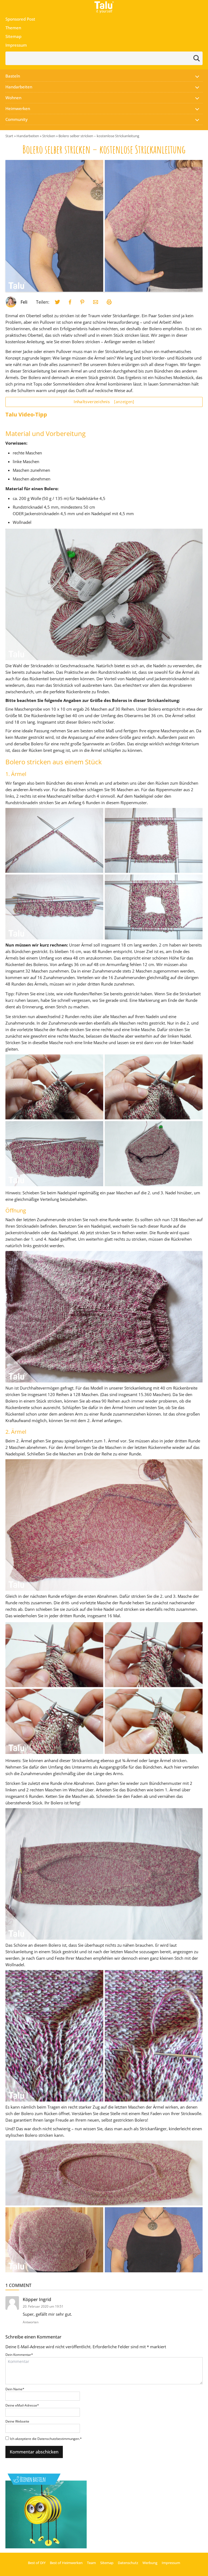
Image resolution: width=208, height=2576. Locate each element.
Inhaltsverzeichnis (104, 402)
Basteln (13, 76)
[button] (197, 76)
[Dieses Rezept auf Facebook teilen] (70, 302)
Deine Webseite (17, 2421)
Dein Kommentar (19, 2355)
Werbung (150, 2563)
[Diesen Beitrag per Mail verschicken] (96, 302)
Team (91, 2563)
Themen (13, 28)
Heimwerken (18, 108)
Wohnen (13, 98)
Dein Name (15, 2389)
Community (17, 119)
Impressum (16, 45)
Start (9, 136)
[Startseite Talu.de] (104, 7)
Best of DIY (37, 2563)
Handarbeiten (19, 87)
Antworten (31, 2322)
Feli (24, 302)
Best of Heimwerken (66, 2563)
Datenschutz (128, 2563)
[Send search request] (197, 58)
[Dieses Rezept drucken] (109, 302)
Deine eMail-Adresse (22, 2405)
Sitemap (13, 36)
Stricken (49, 136)
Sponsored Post (20, 19)
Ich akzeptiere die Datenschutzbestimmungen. (46, 2439)
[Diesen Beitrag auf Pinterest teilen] (57, 302)
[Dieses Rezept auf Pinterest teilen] (82, 302)
